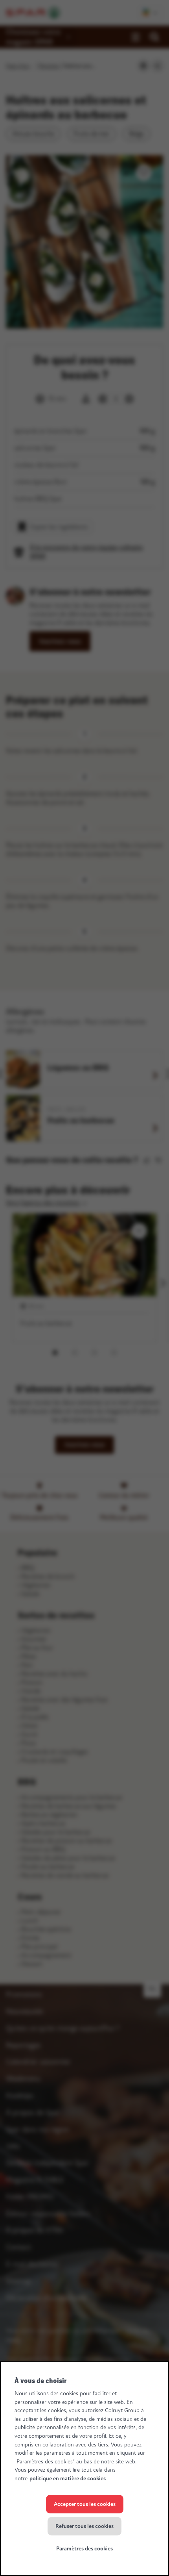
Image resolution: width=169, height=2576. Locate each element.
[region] (84, 2469)
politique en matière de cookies (68, 2479)
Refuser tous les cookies (84, 2526)
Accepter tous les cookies (85, 2504)
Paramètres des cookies (84, 2549)
